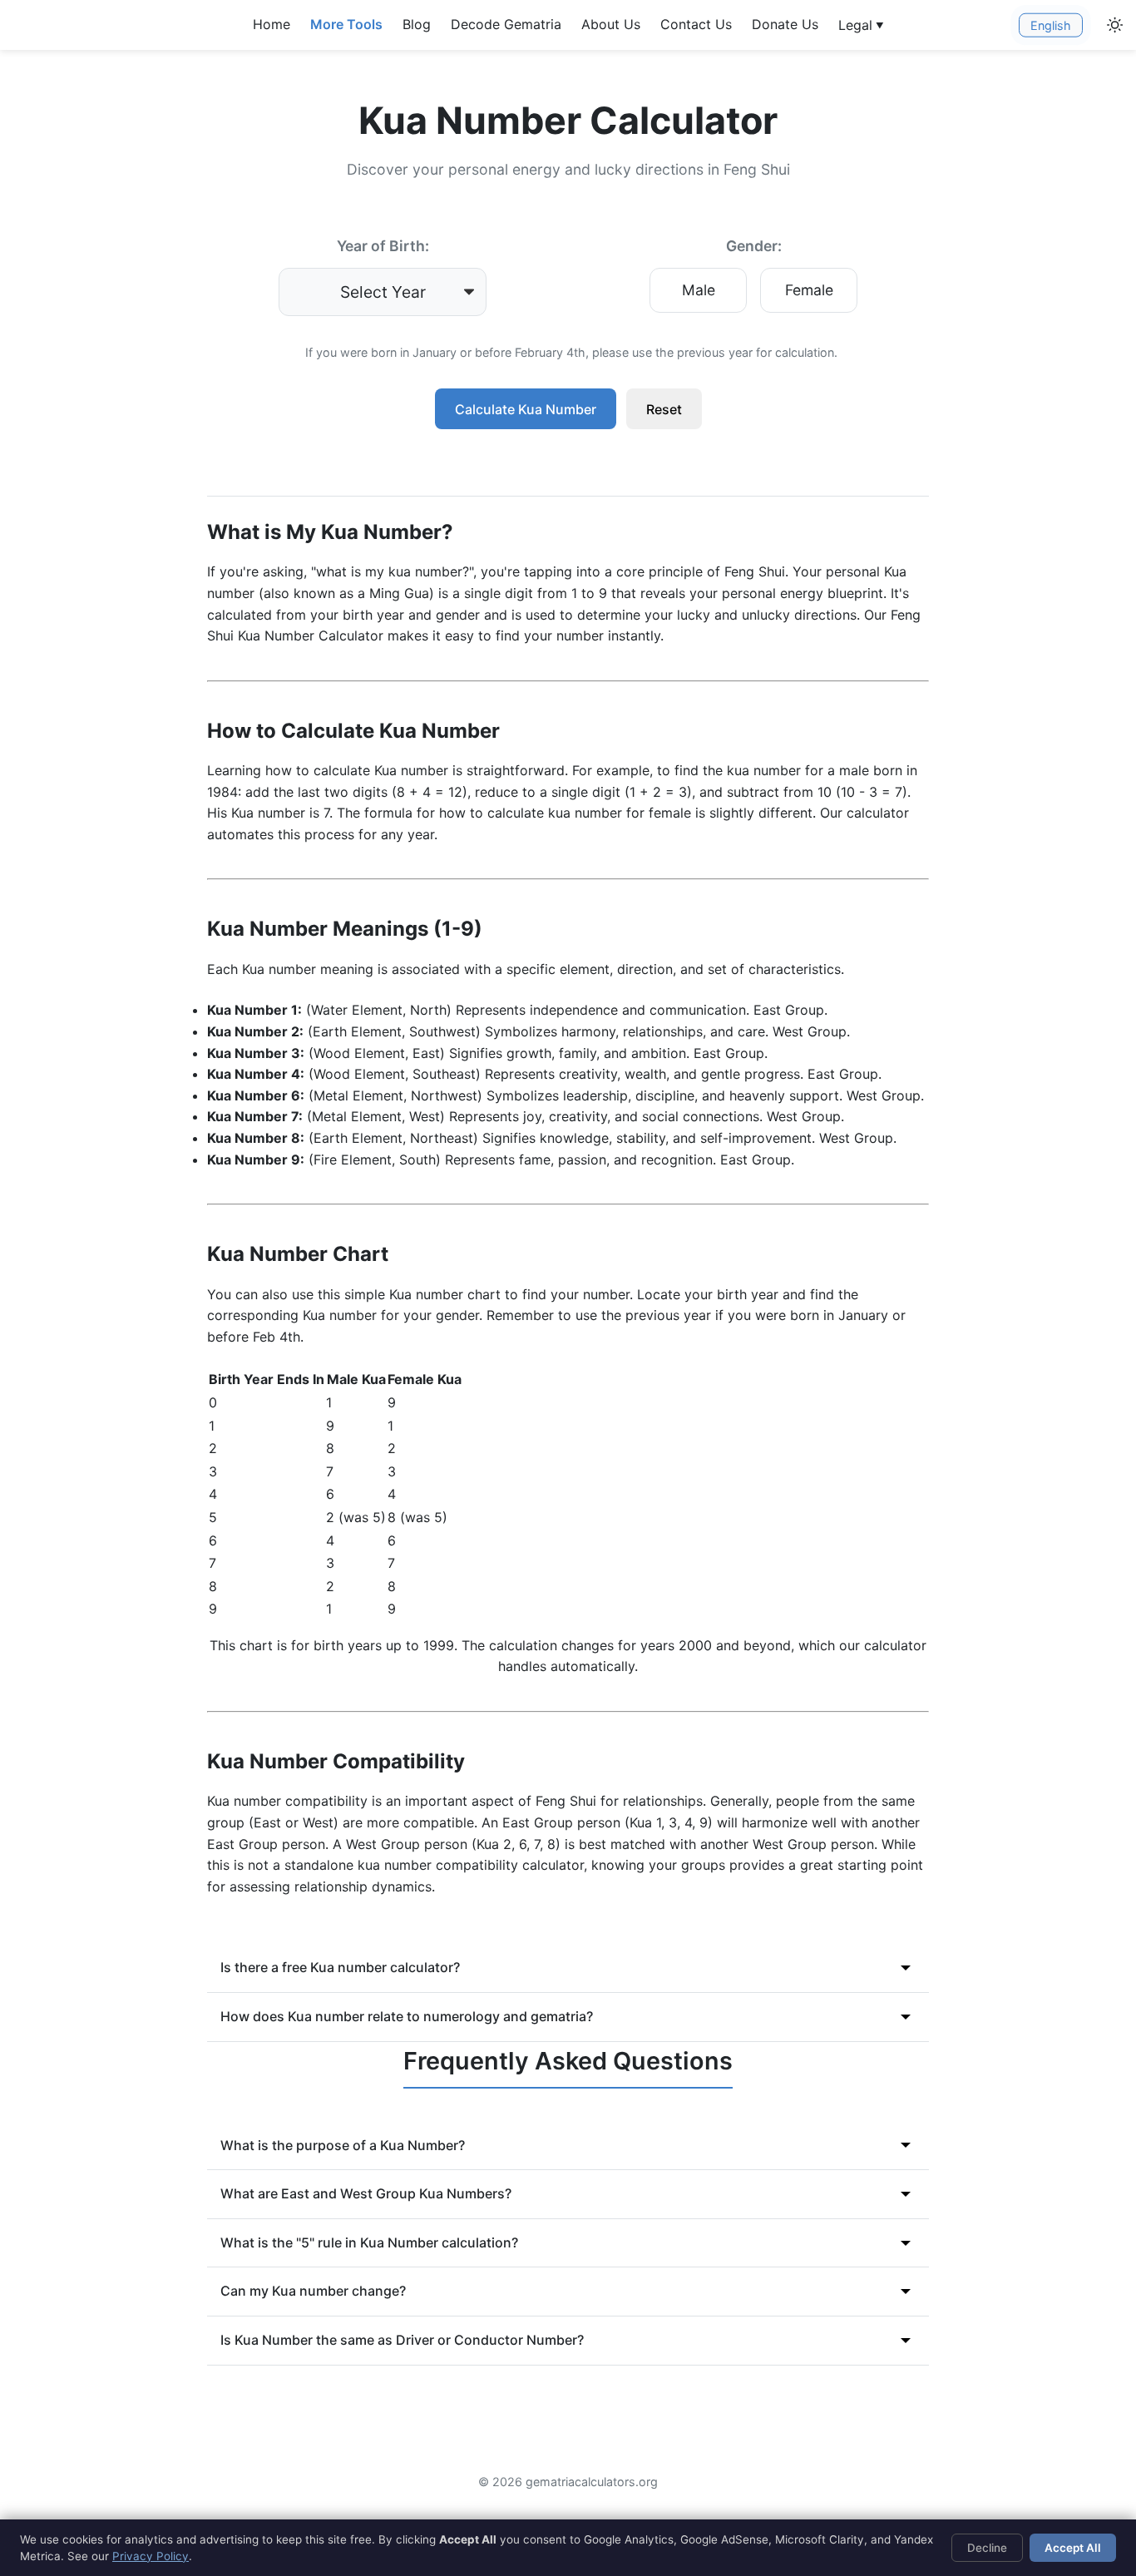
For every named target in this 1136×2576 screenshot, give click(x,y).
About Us (611, 24)
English (1051, 25)
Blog (417, 24)
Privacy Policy (151, 2556)
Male (699, 290)
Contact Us (696, 24)
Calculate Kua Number (526, 409)
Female (809, 290)
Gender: (754, 246)
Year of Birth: (383, 246)
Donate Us (785, 24)
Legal (861, 25)
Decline (987, 2548)
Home (272, 24)
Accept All (1073, 2548)
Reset (664, 409)
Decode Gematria (506, 24)
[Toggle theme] (1115, 25)
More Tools (346, 24)
